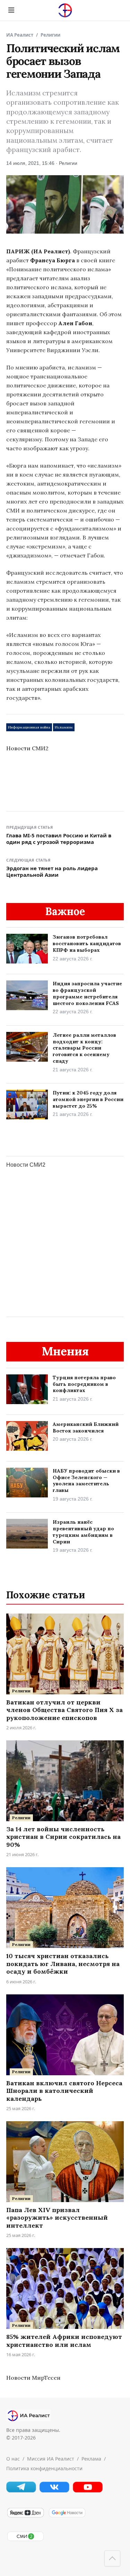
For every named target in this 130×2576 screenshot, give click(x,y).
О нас (13, 2459)
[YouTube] (88, 2490)
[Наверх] (112, 2558)
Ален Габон (75, 323)
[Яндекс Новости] (25, 2516)
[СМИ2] (25, 2540)
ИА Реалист (20, 35)
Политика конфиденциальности (44, 2468)
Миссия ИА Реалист (51, 2459)
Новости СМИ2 (27, 748)
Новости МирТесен (33, 2378)
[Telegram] (21, 2490)
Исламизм (64, 727)
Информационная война (29, 727)
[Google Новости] (67, 2516)
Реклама (91, 2459)
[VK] (54, 2490)
